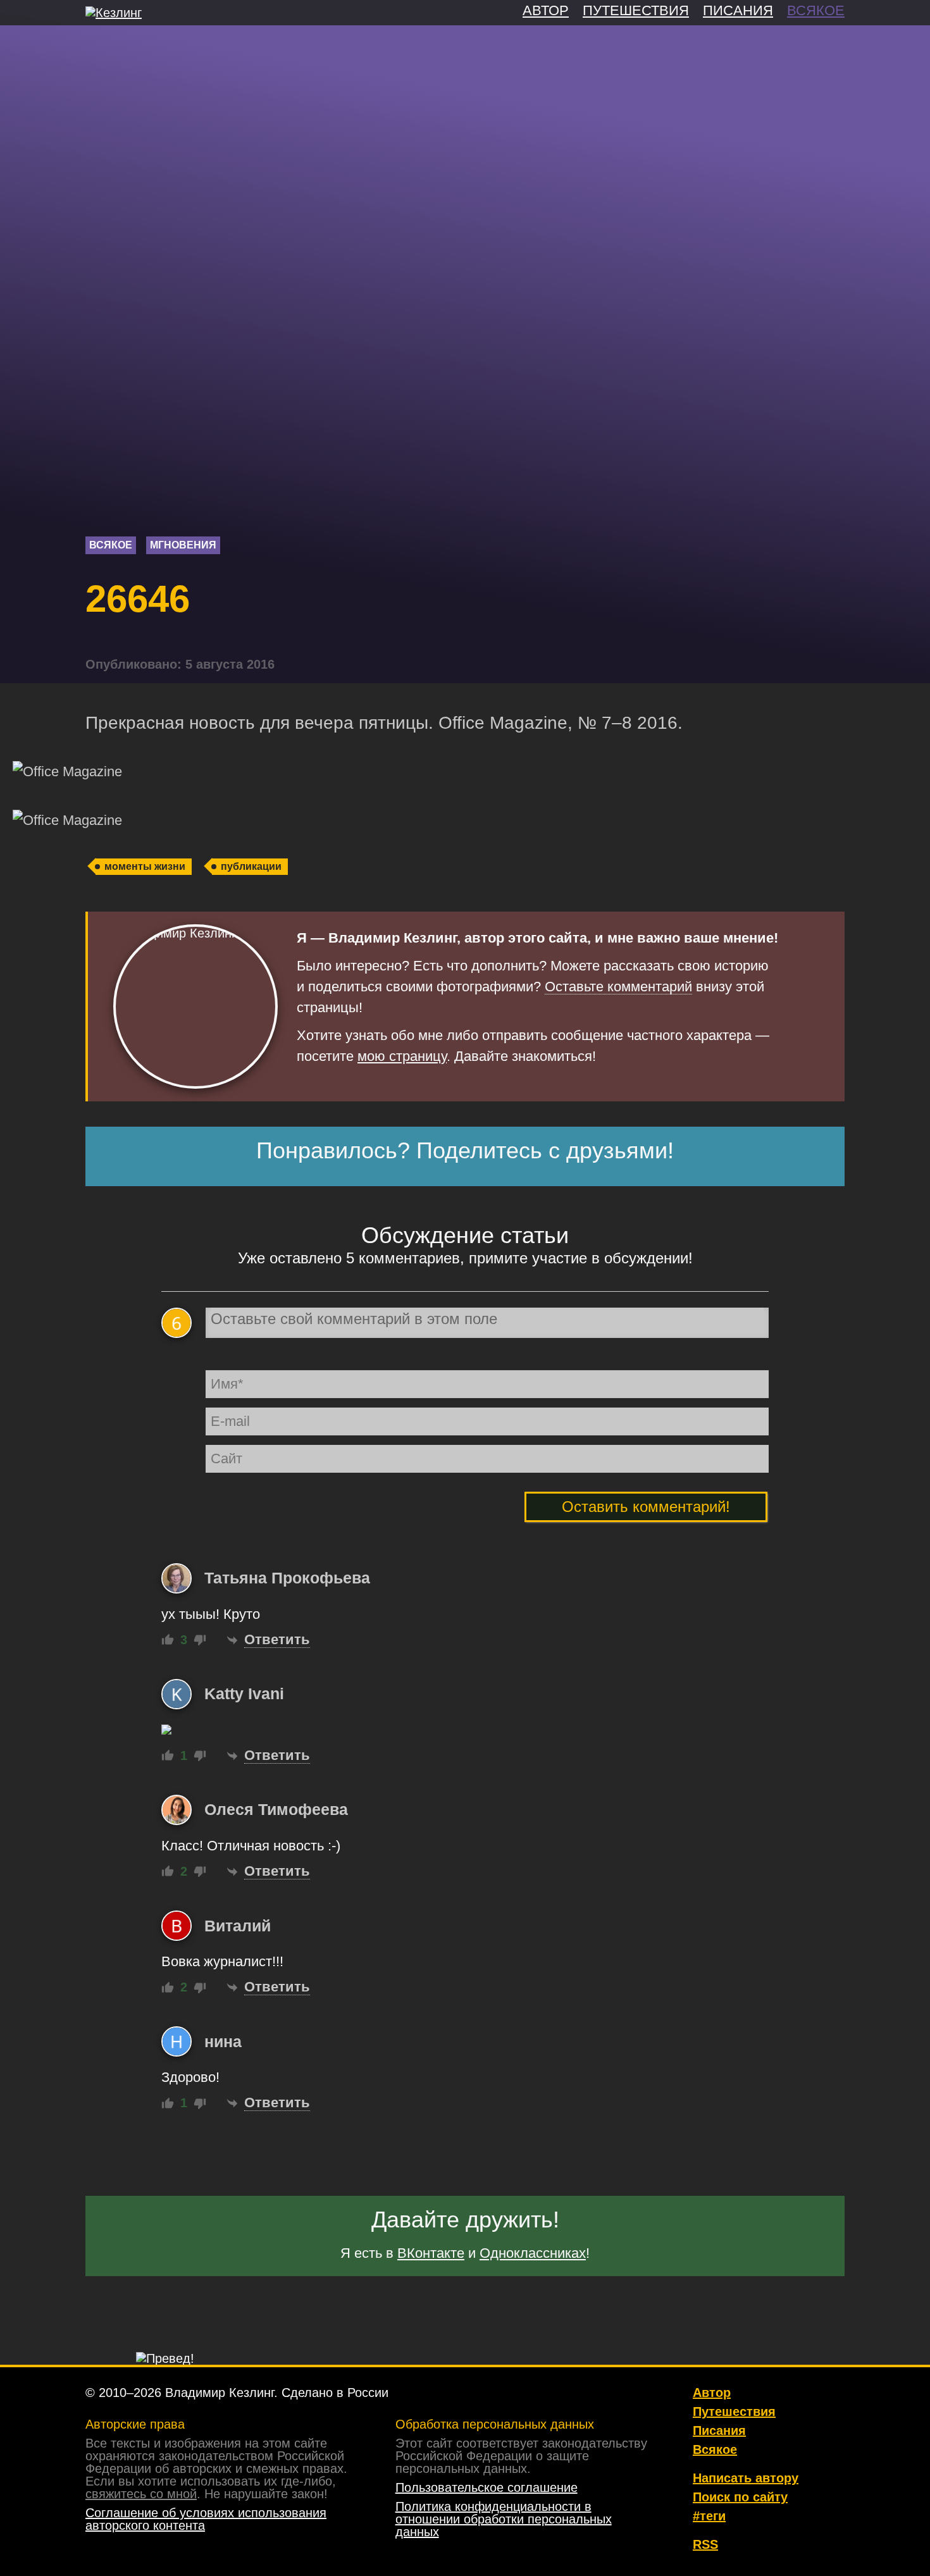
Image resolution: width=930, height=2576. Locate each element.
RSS (705, 2544)
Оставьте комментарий (618, 987)
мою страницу (402, 1056)
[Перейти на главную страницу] (114, 13)
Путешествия (734, 2412)
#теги (709, 2516)
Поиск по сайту (740, 2497)
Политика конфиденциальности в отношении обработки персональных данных (504, 2519)
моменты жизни (145, 866)
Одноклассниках (533, 2253)
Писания (719, 2430)
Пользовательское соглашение (487, 2487)
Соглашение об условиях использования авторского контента (206, 2519)
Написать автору (746, 2478)
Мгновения (183, 545)
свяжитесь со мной (141, 2494)
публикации (251, 866)
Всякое (111, 545)
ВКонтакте (431, 2253)
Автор (712, 2393)
